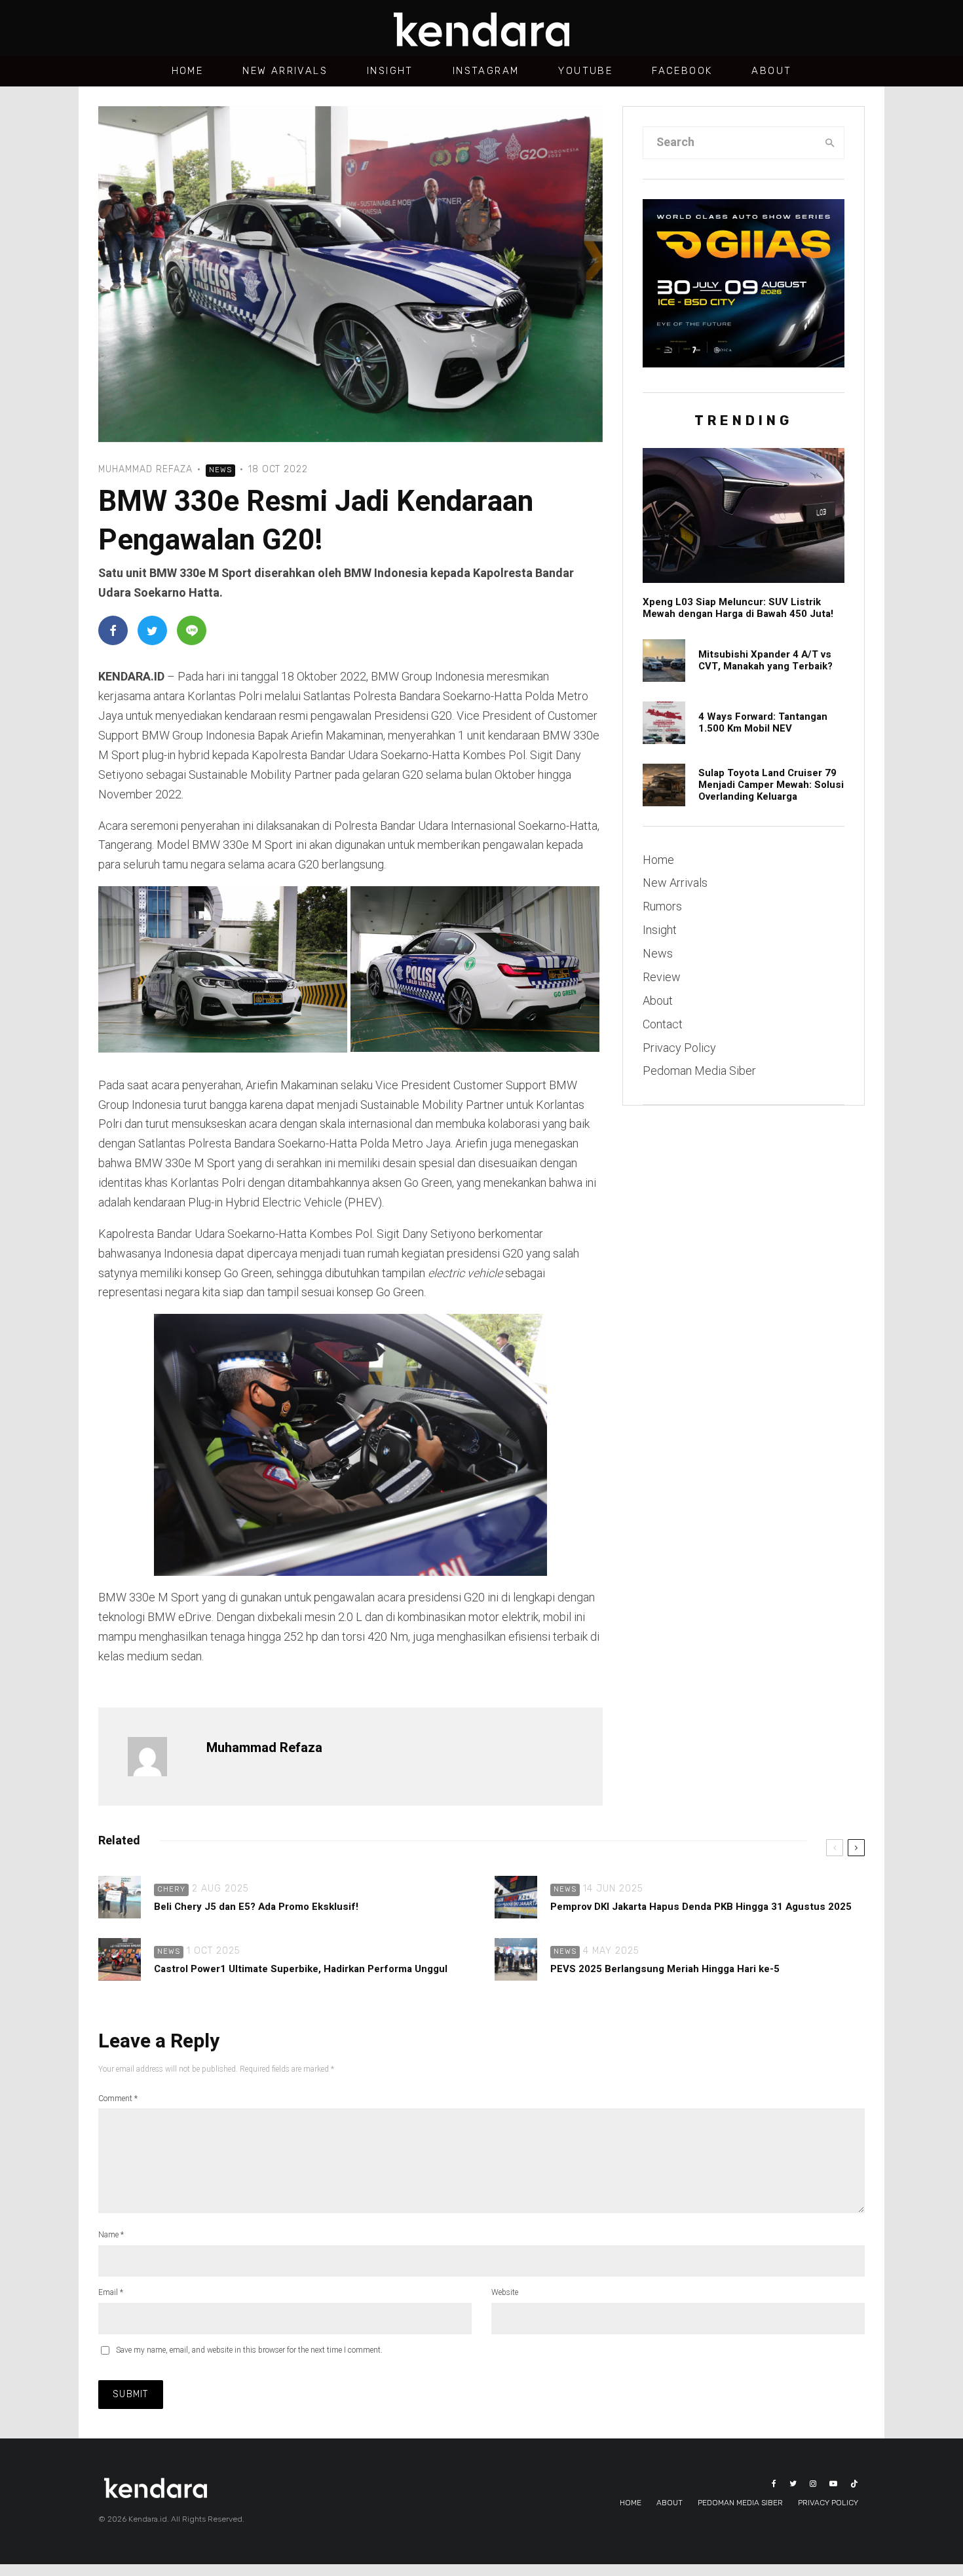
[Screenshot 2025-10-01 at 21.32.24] (120, 1959)
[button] (224, 971)
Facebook (682, 71)
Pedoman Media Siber (699, 1071)
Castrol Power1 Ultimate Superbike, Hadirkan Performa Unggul (301, 1969)
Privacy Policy (679, 1048)
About (771, 71)
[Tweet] (152, 630)
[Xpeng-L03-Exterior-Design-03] (744, 515)
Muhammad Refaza (145, 469)
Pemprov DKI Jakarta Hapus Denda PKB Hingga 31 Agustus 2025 (701, 1907)
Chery (171, 1889)
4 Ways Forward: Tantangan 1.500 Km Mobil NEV (763, 722)
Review (662, 977)
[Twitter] (793, 2484)
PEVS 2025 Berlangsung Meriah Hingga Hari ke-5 (665, 1969)
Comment (118, 2099)
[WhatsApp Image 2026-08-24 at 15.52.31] (664, 723)
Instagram (486, 71)
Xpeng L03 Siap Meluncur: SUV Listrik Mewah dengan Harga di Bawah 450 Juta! (738, 608)
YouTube (585, 71)
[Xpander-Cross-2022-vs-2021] (664, 661)
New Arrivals (285, 71)
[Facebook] (774, 2484)
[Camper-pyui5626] (664, 785)
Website (505, 2292)
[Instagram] (813, 2484)
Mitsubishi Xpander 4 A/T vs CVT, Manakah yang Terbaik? (765, 660)
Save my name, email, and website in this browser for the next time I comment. (249, 2350)
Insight (390, 71)
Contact (663, 1024)
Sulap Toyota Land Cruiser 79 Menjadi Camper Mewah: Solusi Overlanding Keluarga (771, 785)
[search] (830, 143)
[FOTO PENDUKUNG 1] (516, 1959)
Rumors (662, 906)
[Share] (113, 630)
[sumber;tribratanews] (516, 1897)
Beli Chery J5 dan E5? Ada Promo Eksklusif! (256, 1907)
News (220, 470)
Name (111, 2235)
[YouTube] (833, 2484)
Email (111, 2292)
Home (188, 71)
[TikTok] (854, 2484)
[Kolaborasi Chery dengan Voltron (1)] (120, 1897)
